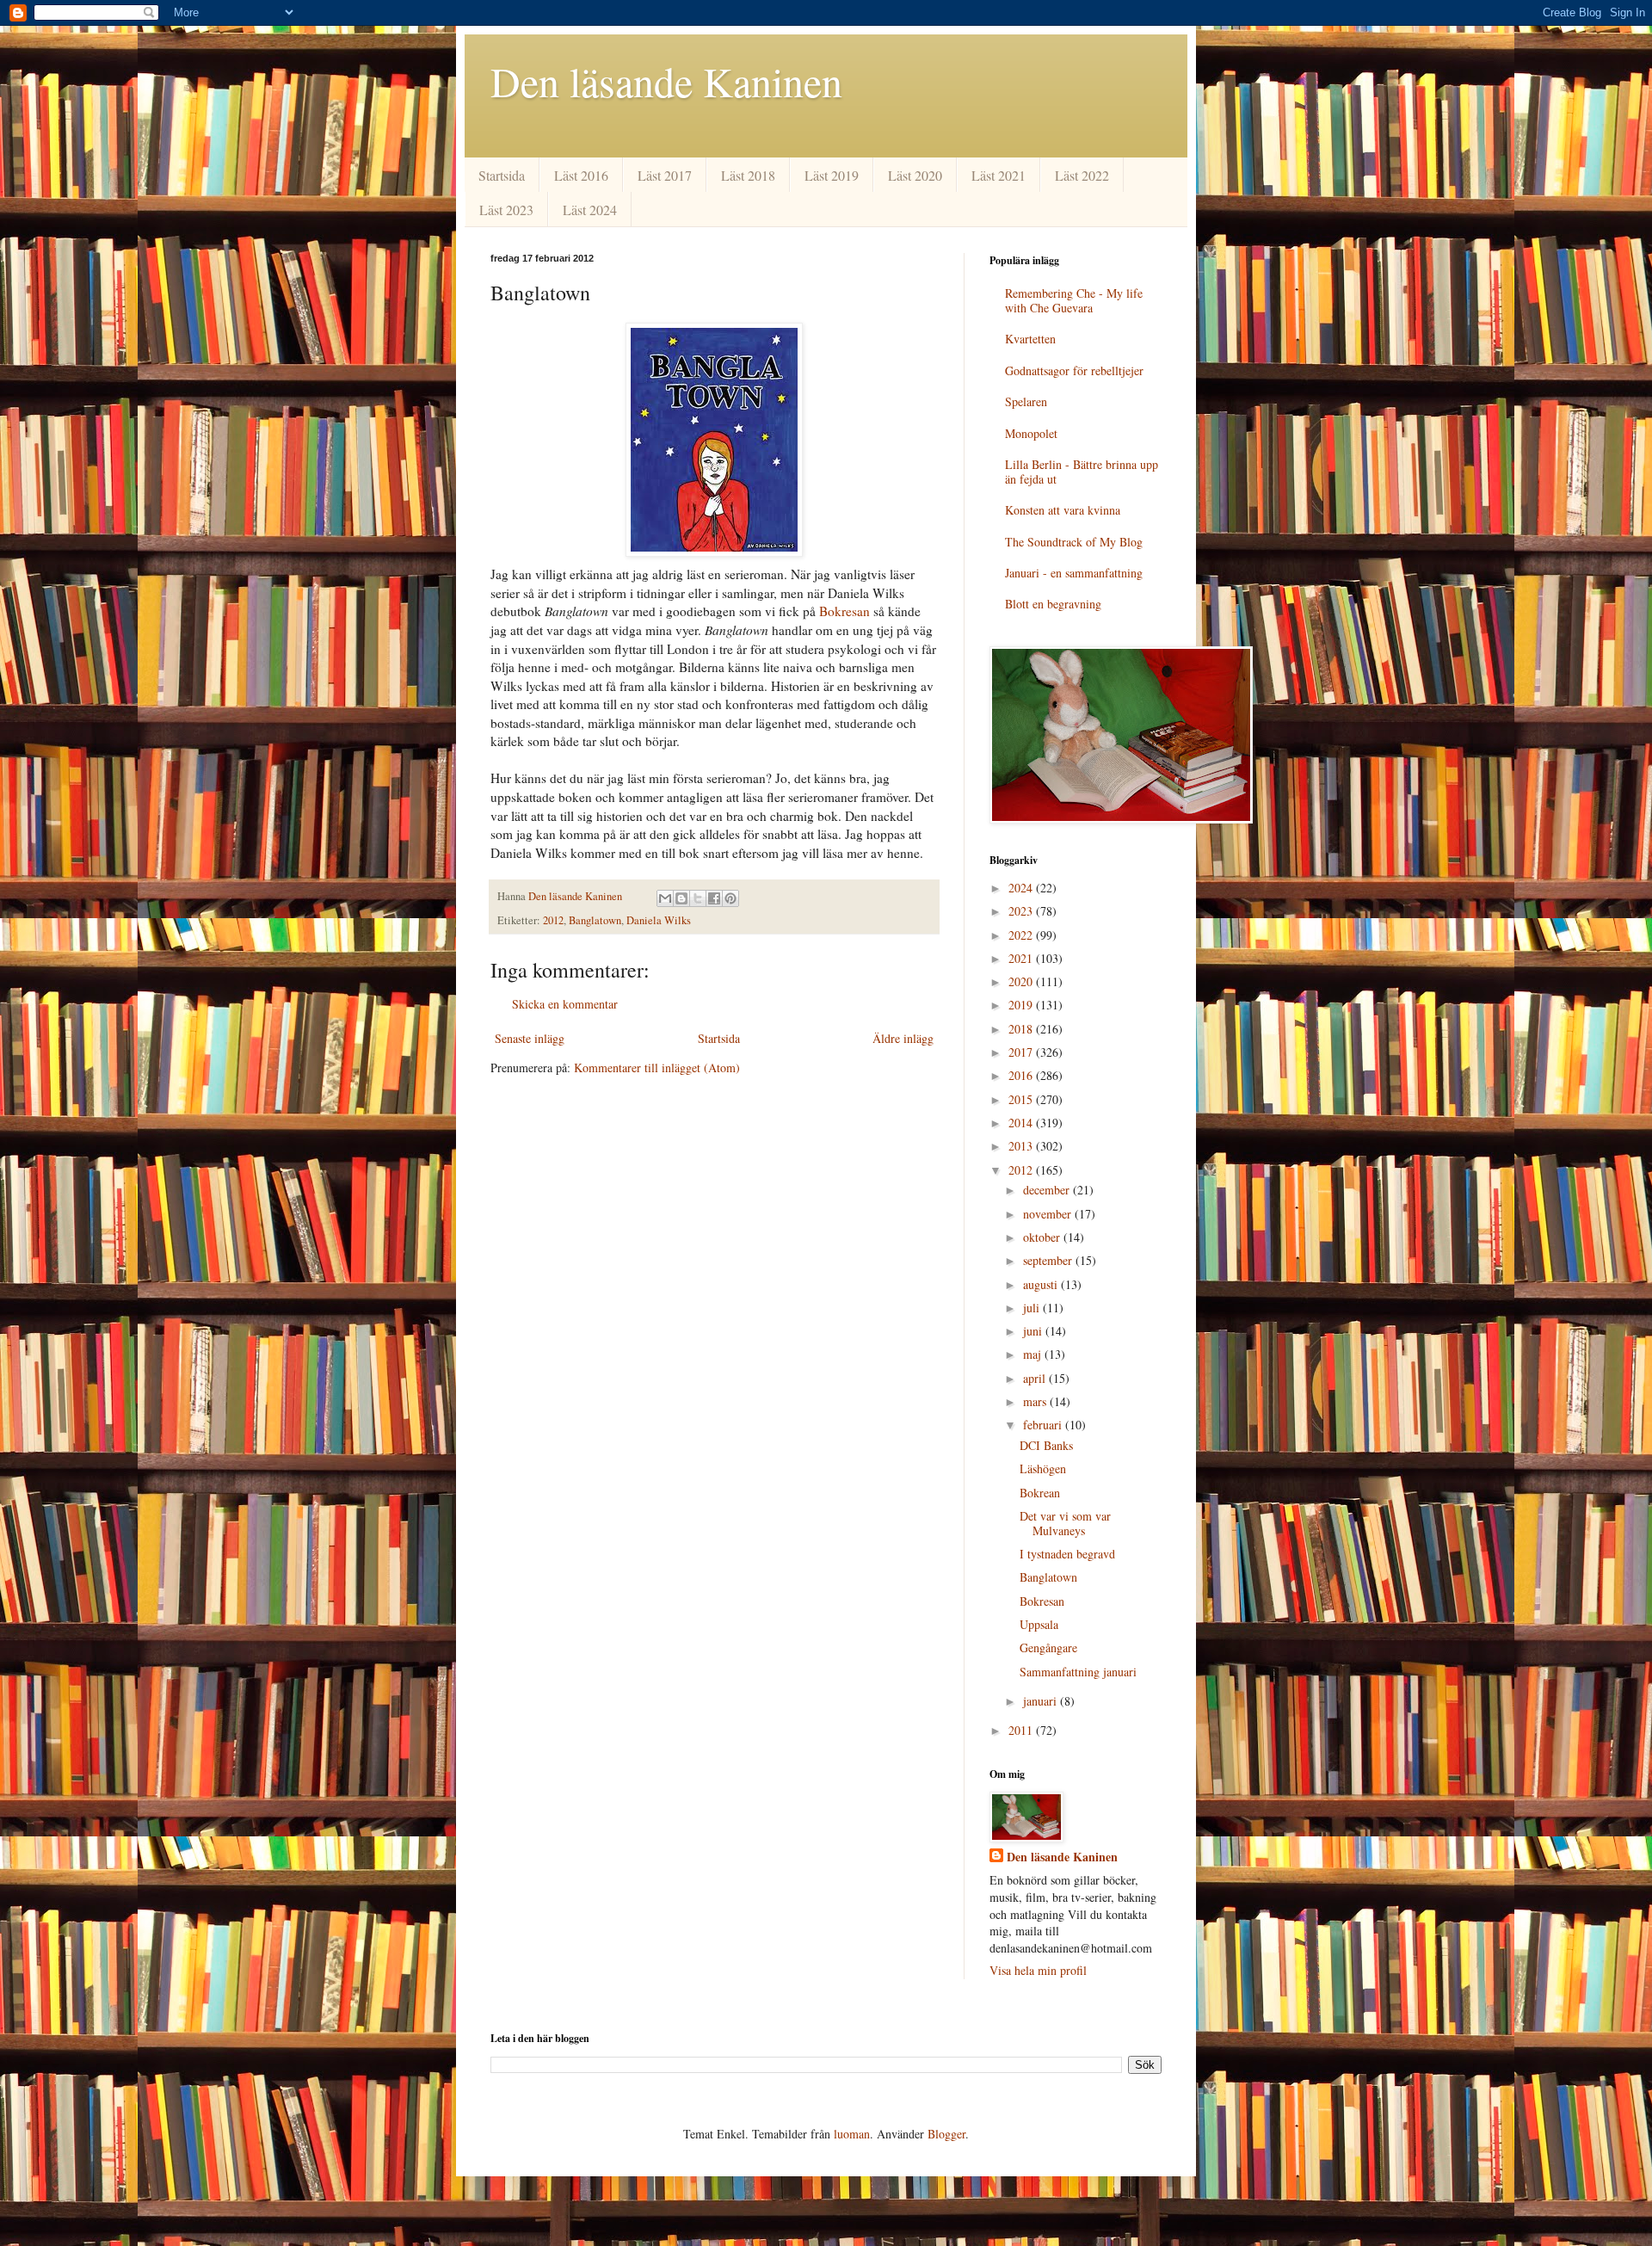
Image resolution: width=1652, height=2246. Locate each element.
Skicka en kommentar (565, 1004)
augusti (1042, 1284)
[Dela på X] (698, 898)
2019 (1022, 1005)
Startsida (502, 175)
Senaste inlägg (530, 1038)
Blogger (946, 2134)
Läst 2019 (832, 175)
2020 (1022, 981)
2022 (1022, 935)
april (1036, 1378)
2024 (1022, 888)
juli (1033, 1308)
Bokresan (844, 611)
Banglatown (595, 920)
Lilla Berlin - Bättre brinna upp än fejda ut (1082, 472)
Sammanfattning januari (1078, 1672)
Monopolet (1031, 433)
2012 (553, 920)
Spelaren (1026, 401)
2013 (1022, 1146)
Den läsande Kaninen (666, 81)
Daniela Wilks (659, 920)
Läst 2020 (915, 175)
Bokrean (1040, 1493)
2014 (1022, 1123)
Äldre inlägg (903, 1038)
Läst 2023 (506, 210)
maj (1034, 1354)
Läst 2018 (748, 175)
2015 (1022, 1099)
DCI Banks (1046, 1445)
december (1048, 1190)
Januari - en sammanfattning (1074, 573)
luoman (852, 2134)
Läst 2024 (590, 210)
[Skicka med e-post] (665, 898)
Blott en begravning (1053, 604)
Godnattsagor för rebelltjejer (1074, 370)
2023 (1022, 911)
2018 (1022, 1029)
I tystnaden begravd (1067, 1554)
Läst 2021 (999, 175)
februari (1044, 1425)
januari (1042, 1701)
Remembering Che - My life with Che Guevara (1074, 300)
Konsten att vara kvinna (1063, 510)
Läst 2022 (1082, 175)
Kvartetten (1030, 339)
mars (1036, 1401)
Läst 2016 (581, 175)
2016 (1022, 1075)
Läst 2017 (665, 175)
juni (1034, 1331)
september (1049, 1260)
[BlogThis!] (681, 898)
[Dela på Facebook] (714, 898)
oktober (1043, 1237)
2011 (1022, 1730)
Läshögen (1043, 1469)
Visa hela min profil (1038, 1970)
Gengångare (1048, 1647)
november (1049, 1214)
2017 (1022, 1052)
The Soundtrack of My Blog (1074, 542)
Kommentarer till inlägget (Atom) (657, 1067)
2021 (1022, 958)
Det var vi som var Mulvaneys (1065, 1523)
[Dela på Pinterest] (730, 898)
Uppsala (1039, 1624)
